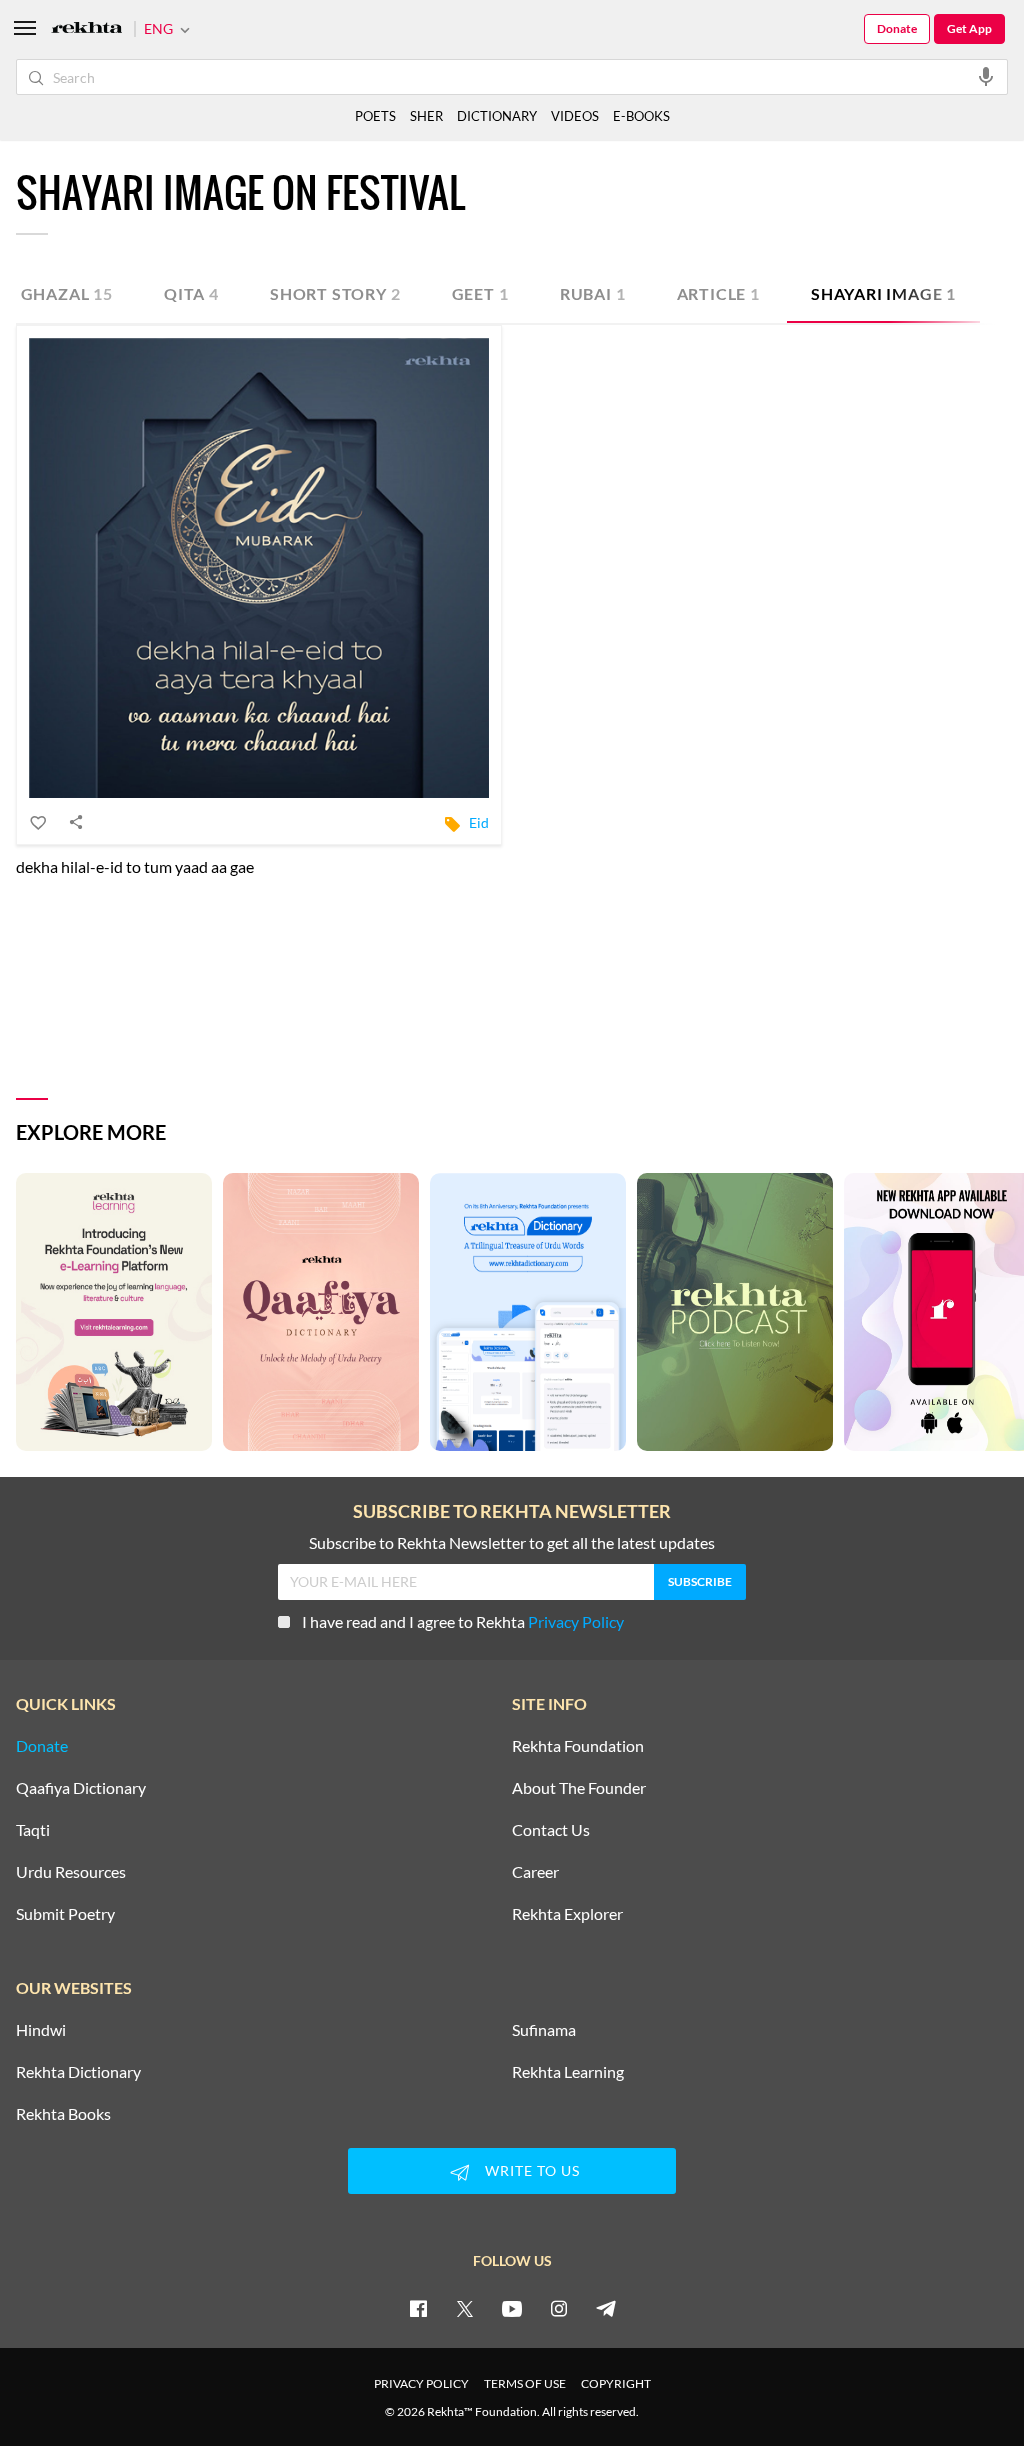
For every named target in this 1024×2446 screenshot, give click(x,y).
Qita (191, 293)
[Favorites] (39, 822)
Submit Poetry (65, 1914)
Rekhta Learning (568, 2072)
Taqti (33, 1830)
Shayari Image (883, 293)
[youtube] (512, 2308)
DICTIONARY (497, 116)
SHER (426, 116)
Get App (969, 28)
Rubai (593, 293)
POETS (375, 116)
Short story (335, 293)
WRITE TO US (532, 2170)
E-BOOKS (641, 116)
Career (535, 1872)
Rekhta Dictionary (78, 2072)
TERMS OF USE (525, 2383)
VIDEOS (575, 116)
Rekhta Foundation (578, 1746)
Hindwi (41, 2030)
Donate (897, 28)
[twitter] (465, 2308)
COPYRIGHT (616, 2383)
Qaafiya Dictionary (81, 1788)
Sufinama (544, 2030)
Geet (480, 293)
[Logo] (87, 29)
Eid (479, 822)
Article (718, 293)
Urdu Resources (71, 1872)
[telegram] (606, 2308)
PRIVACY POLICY (421, 2383)
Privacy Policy (576, 1621)
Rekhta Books (63, 2114)
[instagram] (559, 2308)
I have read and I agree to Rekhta (463, 1621)
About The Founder (579, 1788)
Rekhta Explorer (567, 1914)
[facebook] (418, 2308)
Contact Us (551, 1830)
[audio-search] (986, 76)
